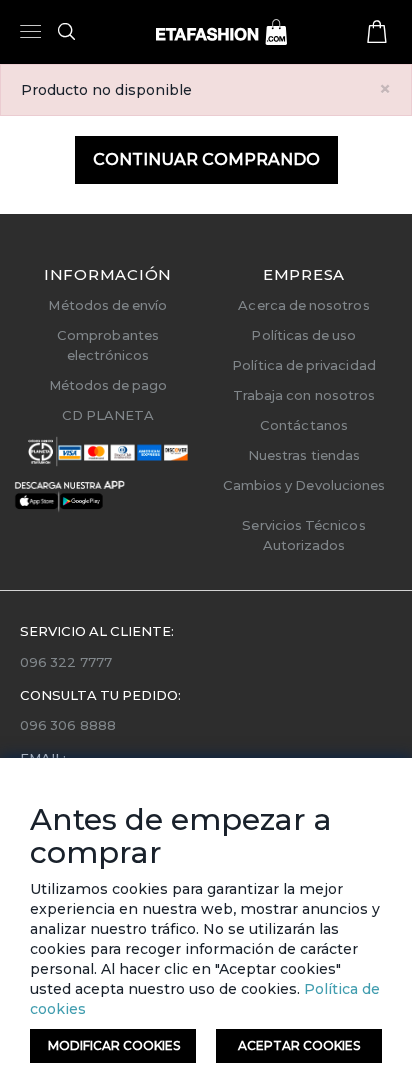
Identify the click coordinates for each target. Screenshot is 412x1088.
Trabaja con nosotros (304, 395)
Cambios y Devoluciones (304, 485)
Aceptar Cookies (299, 1045)
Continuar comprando (206, 159)
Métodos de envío (107, 305)
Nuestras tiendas (304, 455)
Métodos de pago (108, 385)
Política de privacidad (303, 365)
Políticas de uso (303, 335)
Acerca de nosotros (303, 305)
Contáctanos (304, 425)
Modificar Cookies (114, 1045)
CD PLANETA (108, 415)
